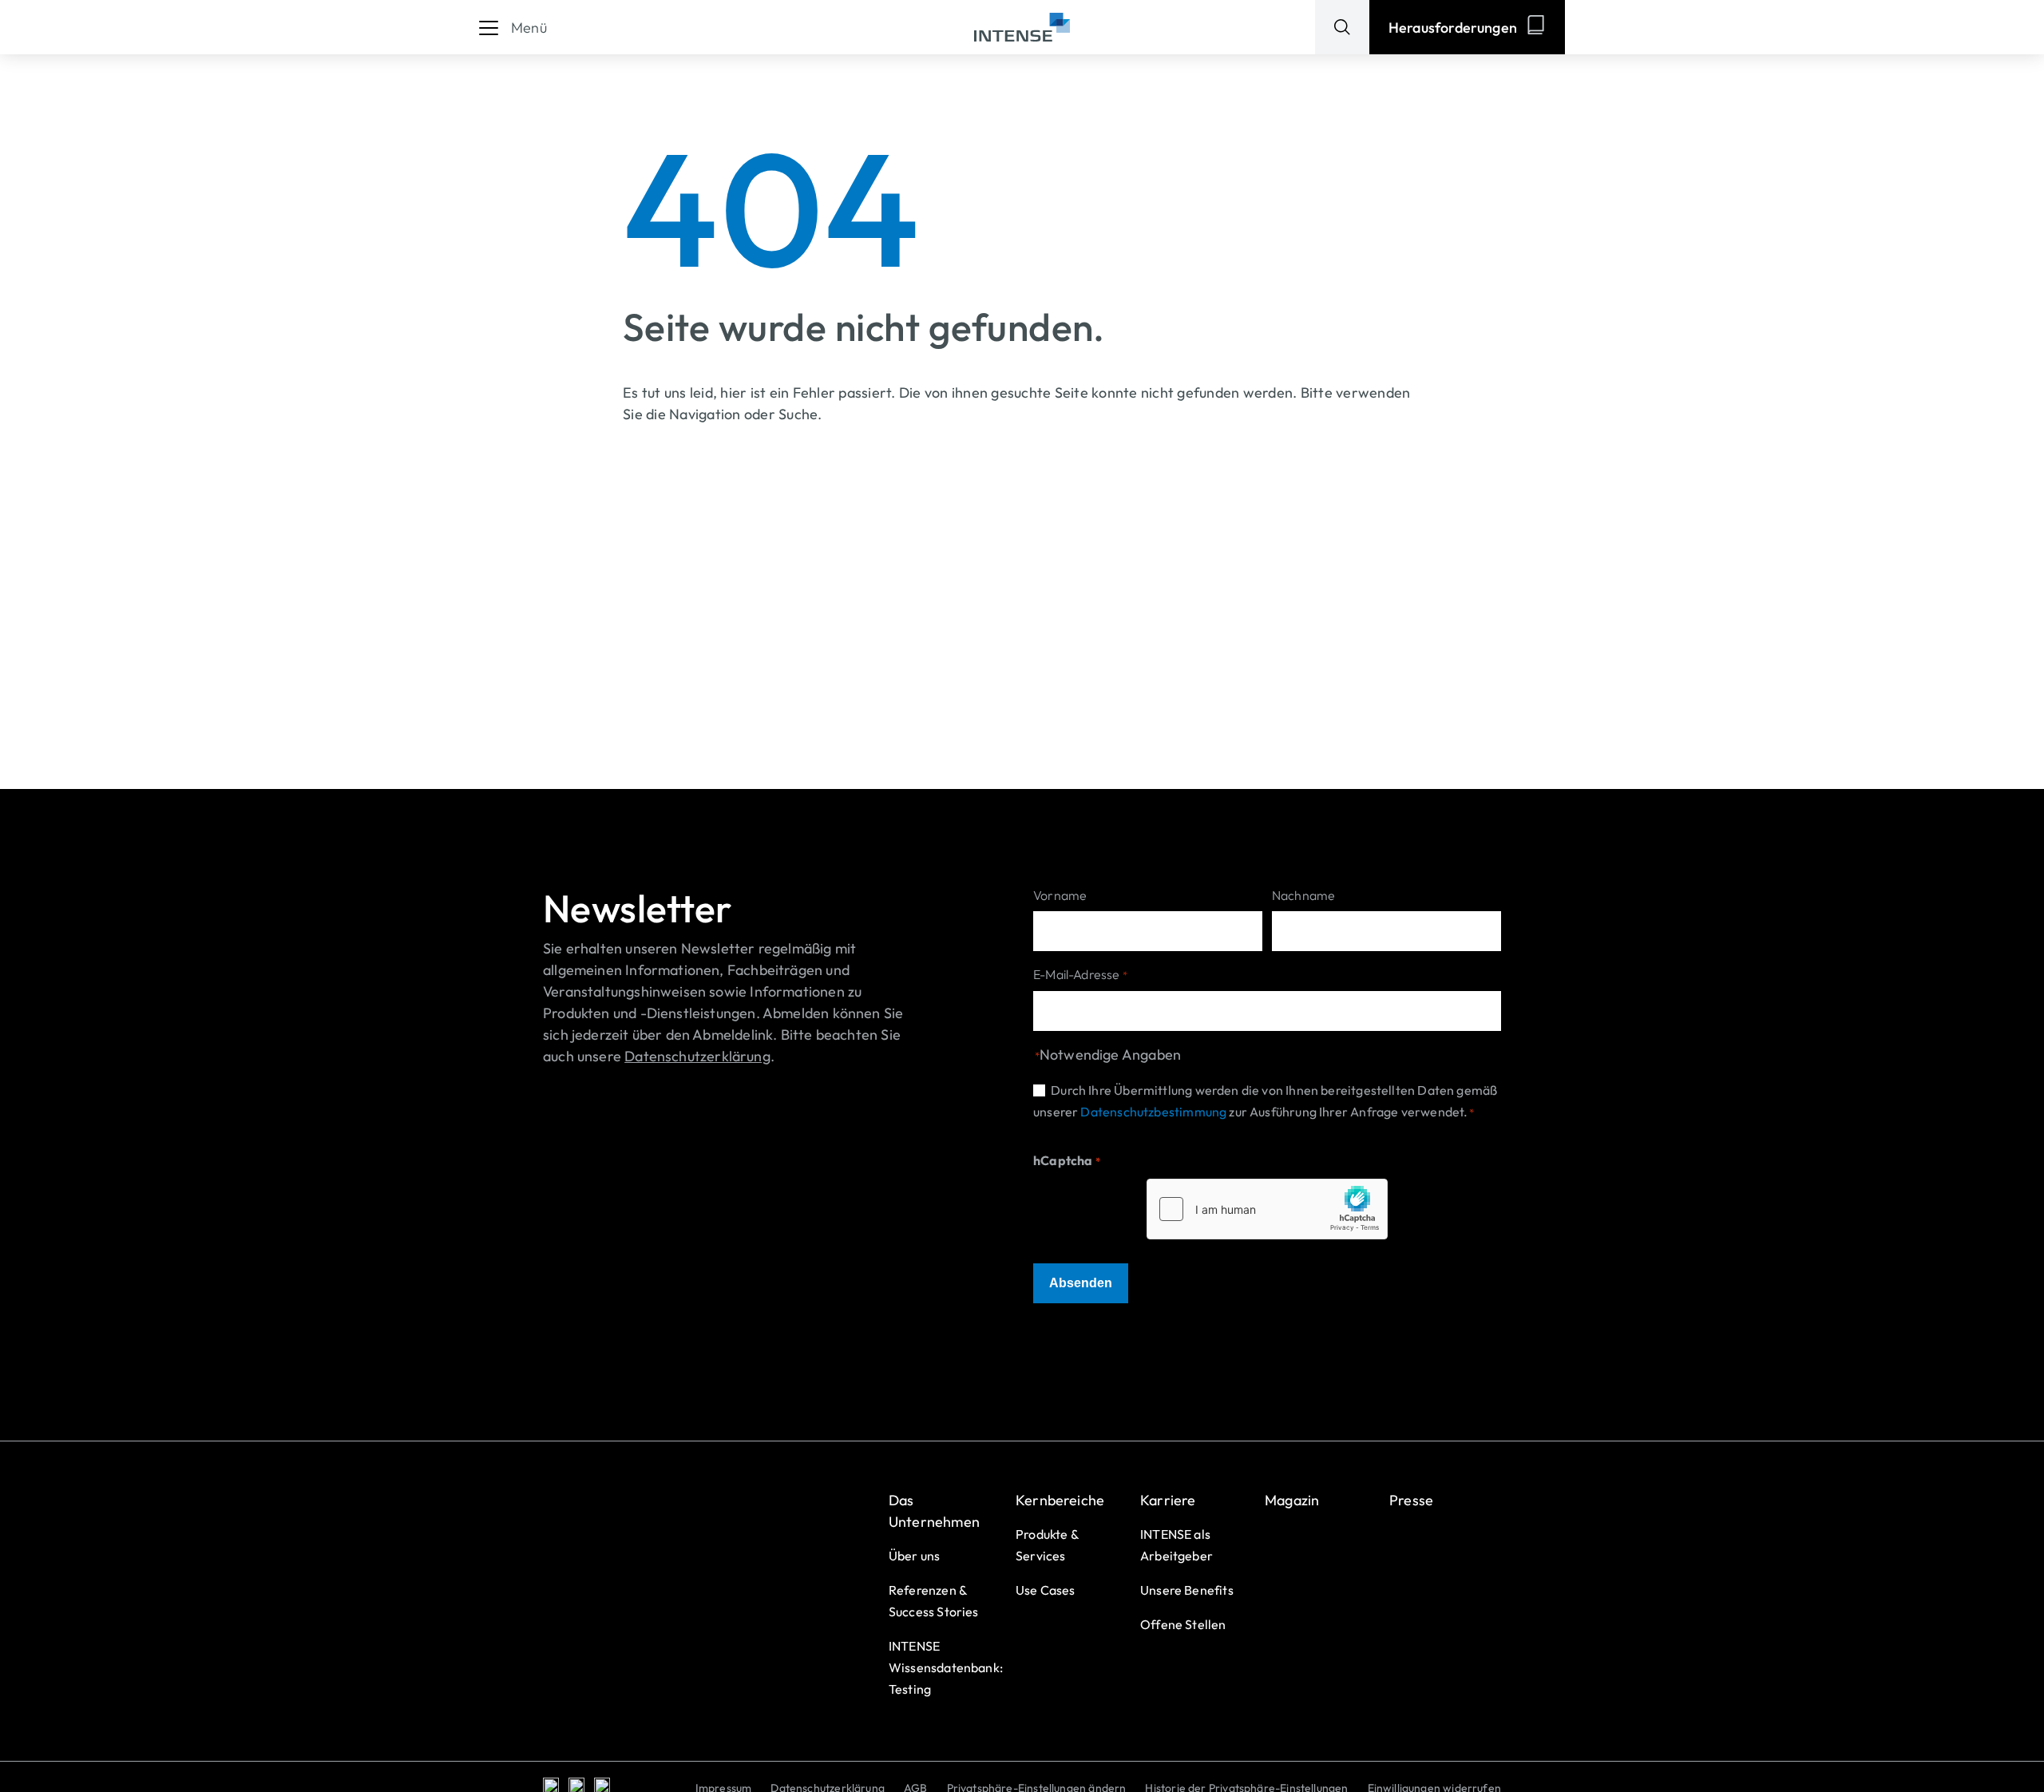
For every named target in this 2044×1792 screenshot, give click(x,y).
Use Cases (1046, 1590)
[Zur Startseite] (1022, 28)
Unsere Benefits (1187, 1590)
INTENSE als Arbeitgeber (1176, 1545)
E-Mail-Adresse (1080, 974)
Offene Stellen (1183, 1624)
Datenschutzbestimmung (1153, 1112)
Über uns (914, 1556)
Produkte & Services (1047, 1545)
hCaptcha (1067, 1160)
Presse (1411, 1500)
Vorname (1060, 895)
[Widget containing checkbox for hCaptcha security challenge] (1267, 1209)
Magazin (1292, 1500)
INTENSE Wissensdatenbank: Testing (946, 1667)
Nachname (1303, 895)
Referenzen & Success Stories (934, 1601)
